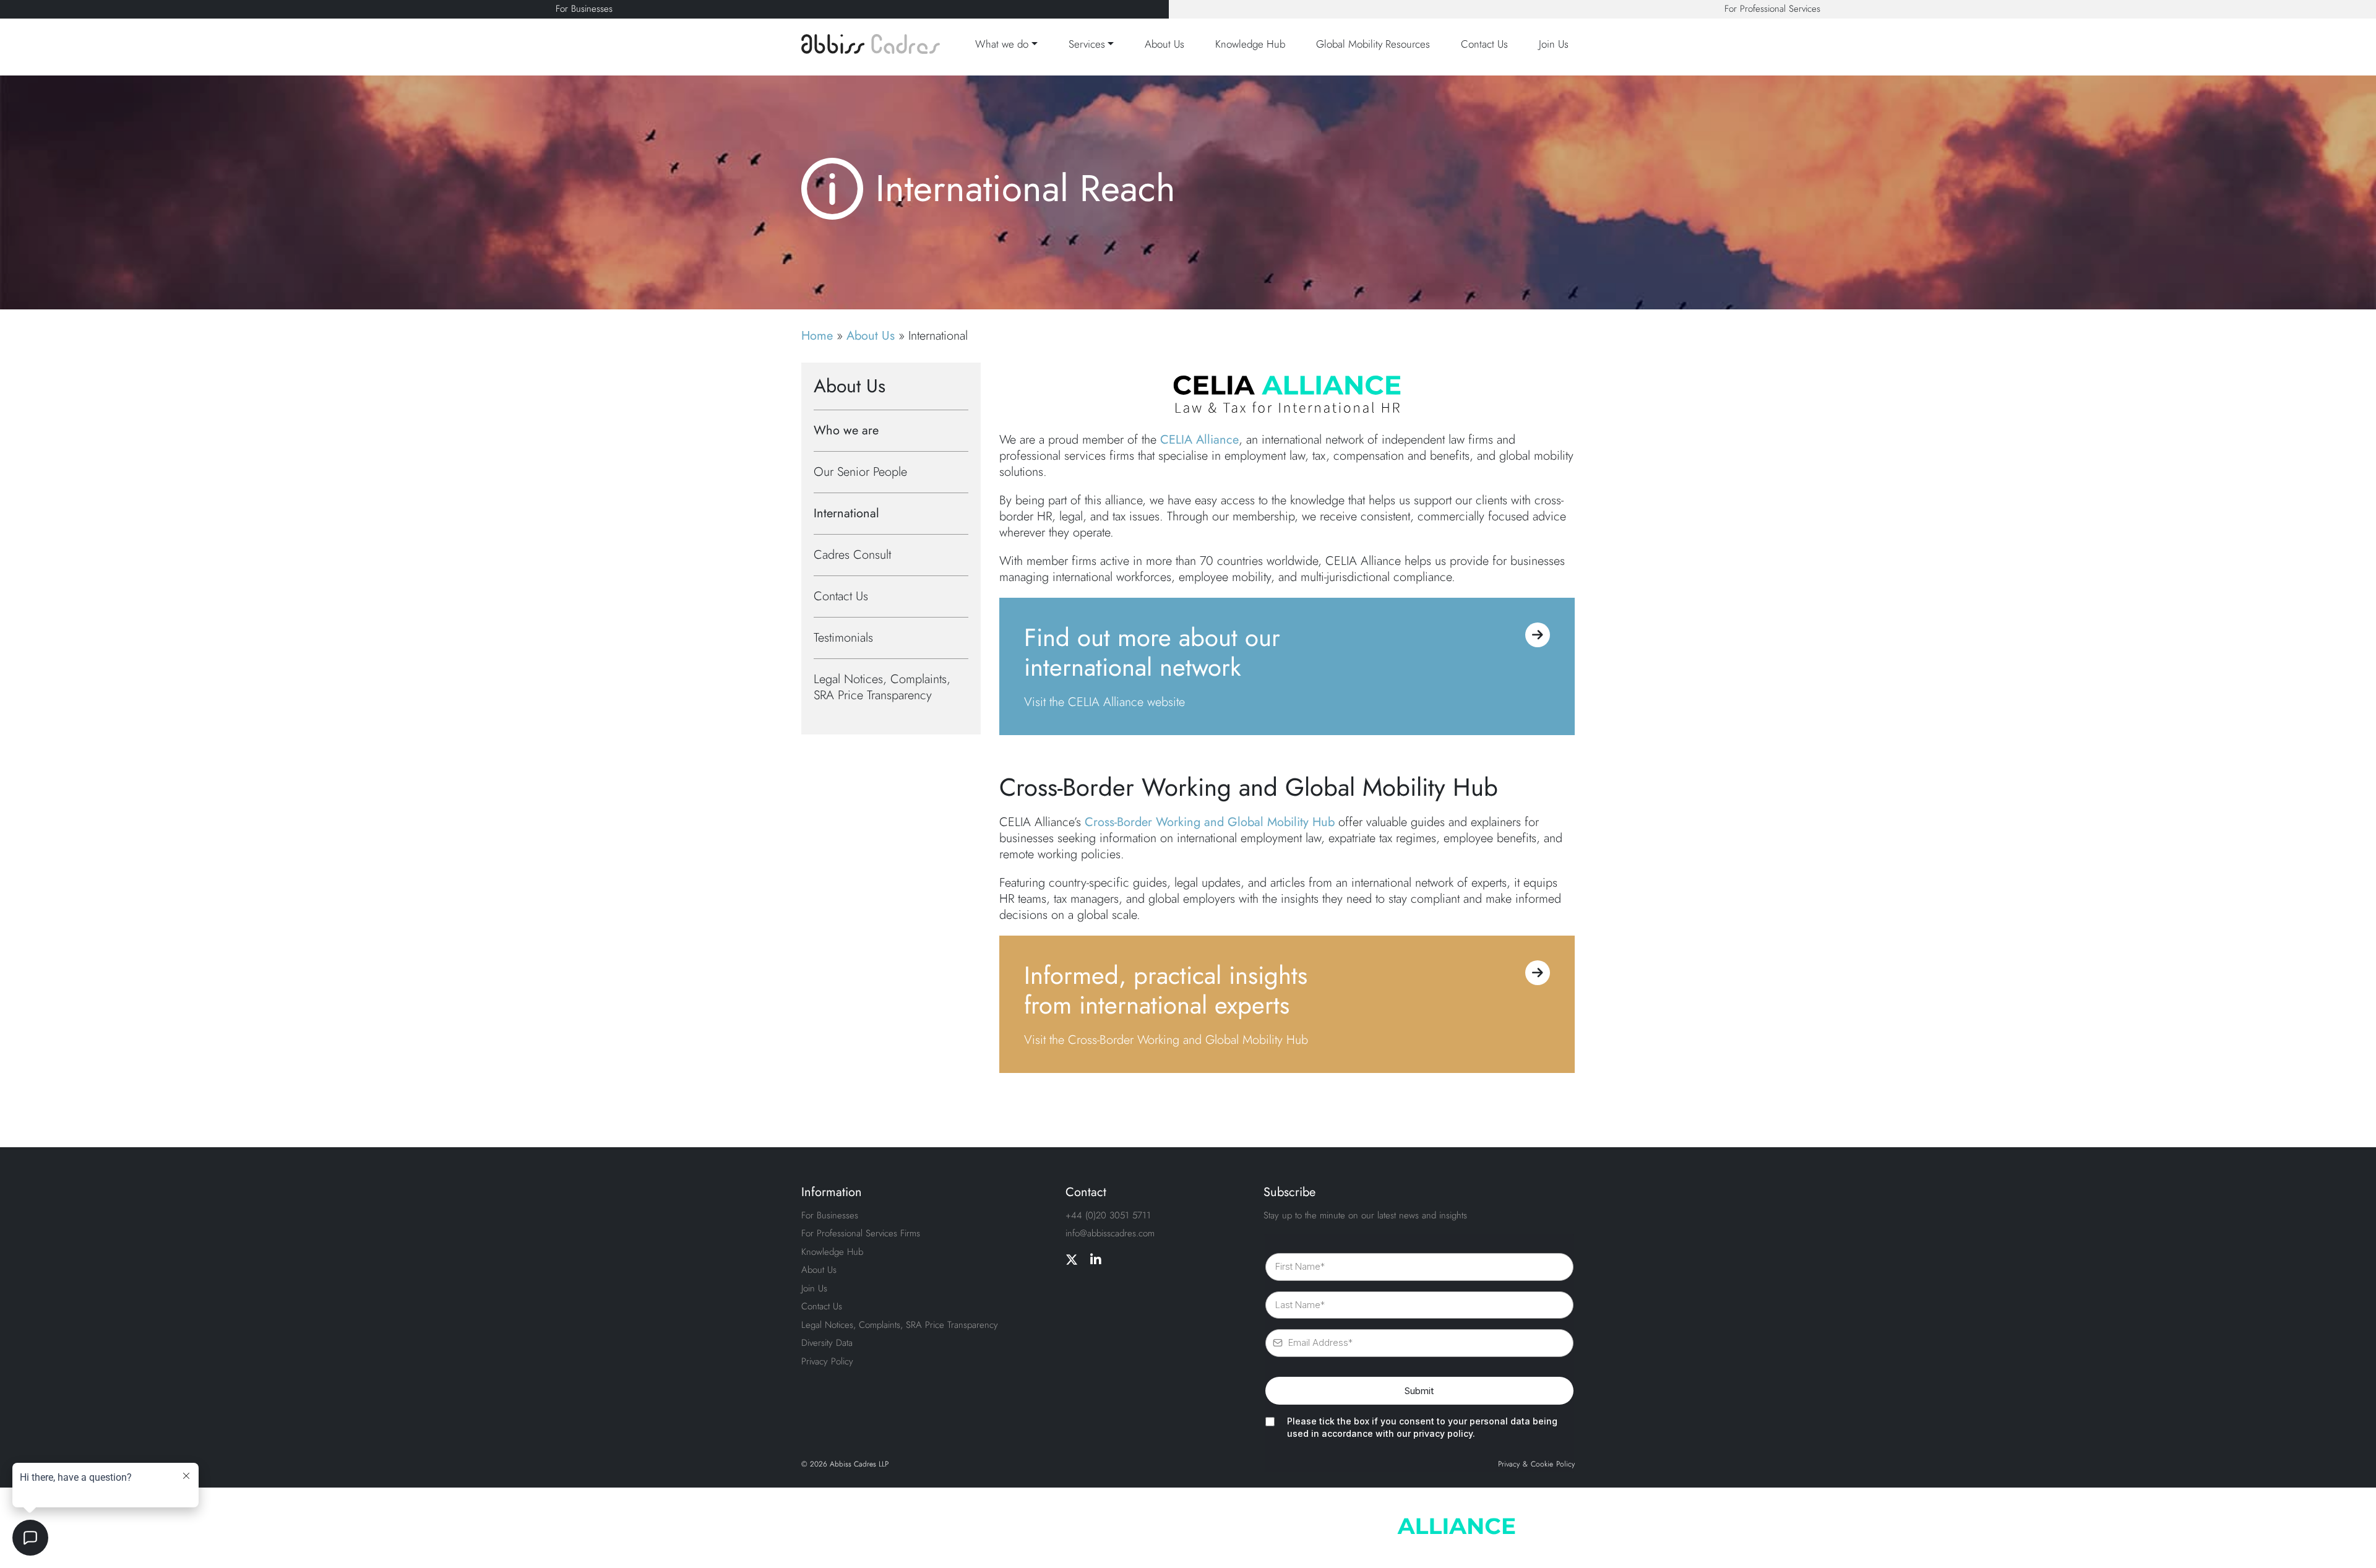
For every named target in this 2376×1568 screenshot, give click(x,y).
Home (817, 336)
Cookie (1542, 1465)
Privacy (1509, 1465)
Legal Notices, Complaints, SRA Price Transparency (882, 687)
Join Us (1554, 44)
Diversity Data (827, 1343)
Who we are (846, 430)
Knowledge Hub (1250, 44)
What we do (1002, 44)
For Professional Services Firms (861, 1233)
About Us (1164, 44)
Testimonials (843, 638)
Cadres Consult (852, 555)
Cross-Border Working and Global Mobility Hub (1210, 822)
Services (1087, 44)
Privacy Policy (827, 1361)
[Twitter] (1072, 1260)
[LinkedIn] (1096, 1260)
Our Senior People (860, 472)
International (846, 513)
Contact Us (1484, 44)
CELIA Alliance (1199, 440)
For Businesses (584, 9)
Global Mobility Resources (1373, 44)
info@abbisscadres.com (1110, 1233)
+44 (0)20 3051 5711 (1108, 1215)
